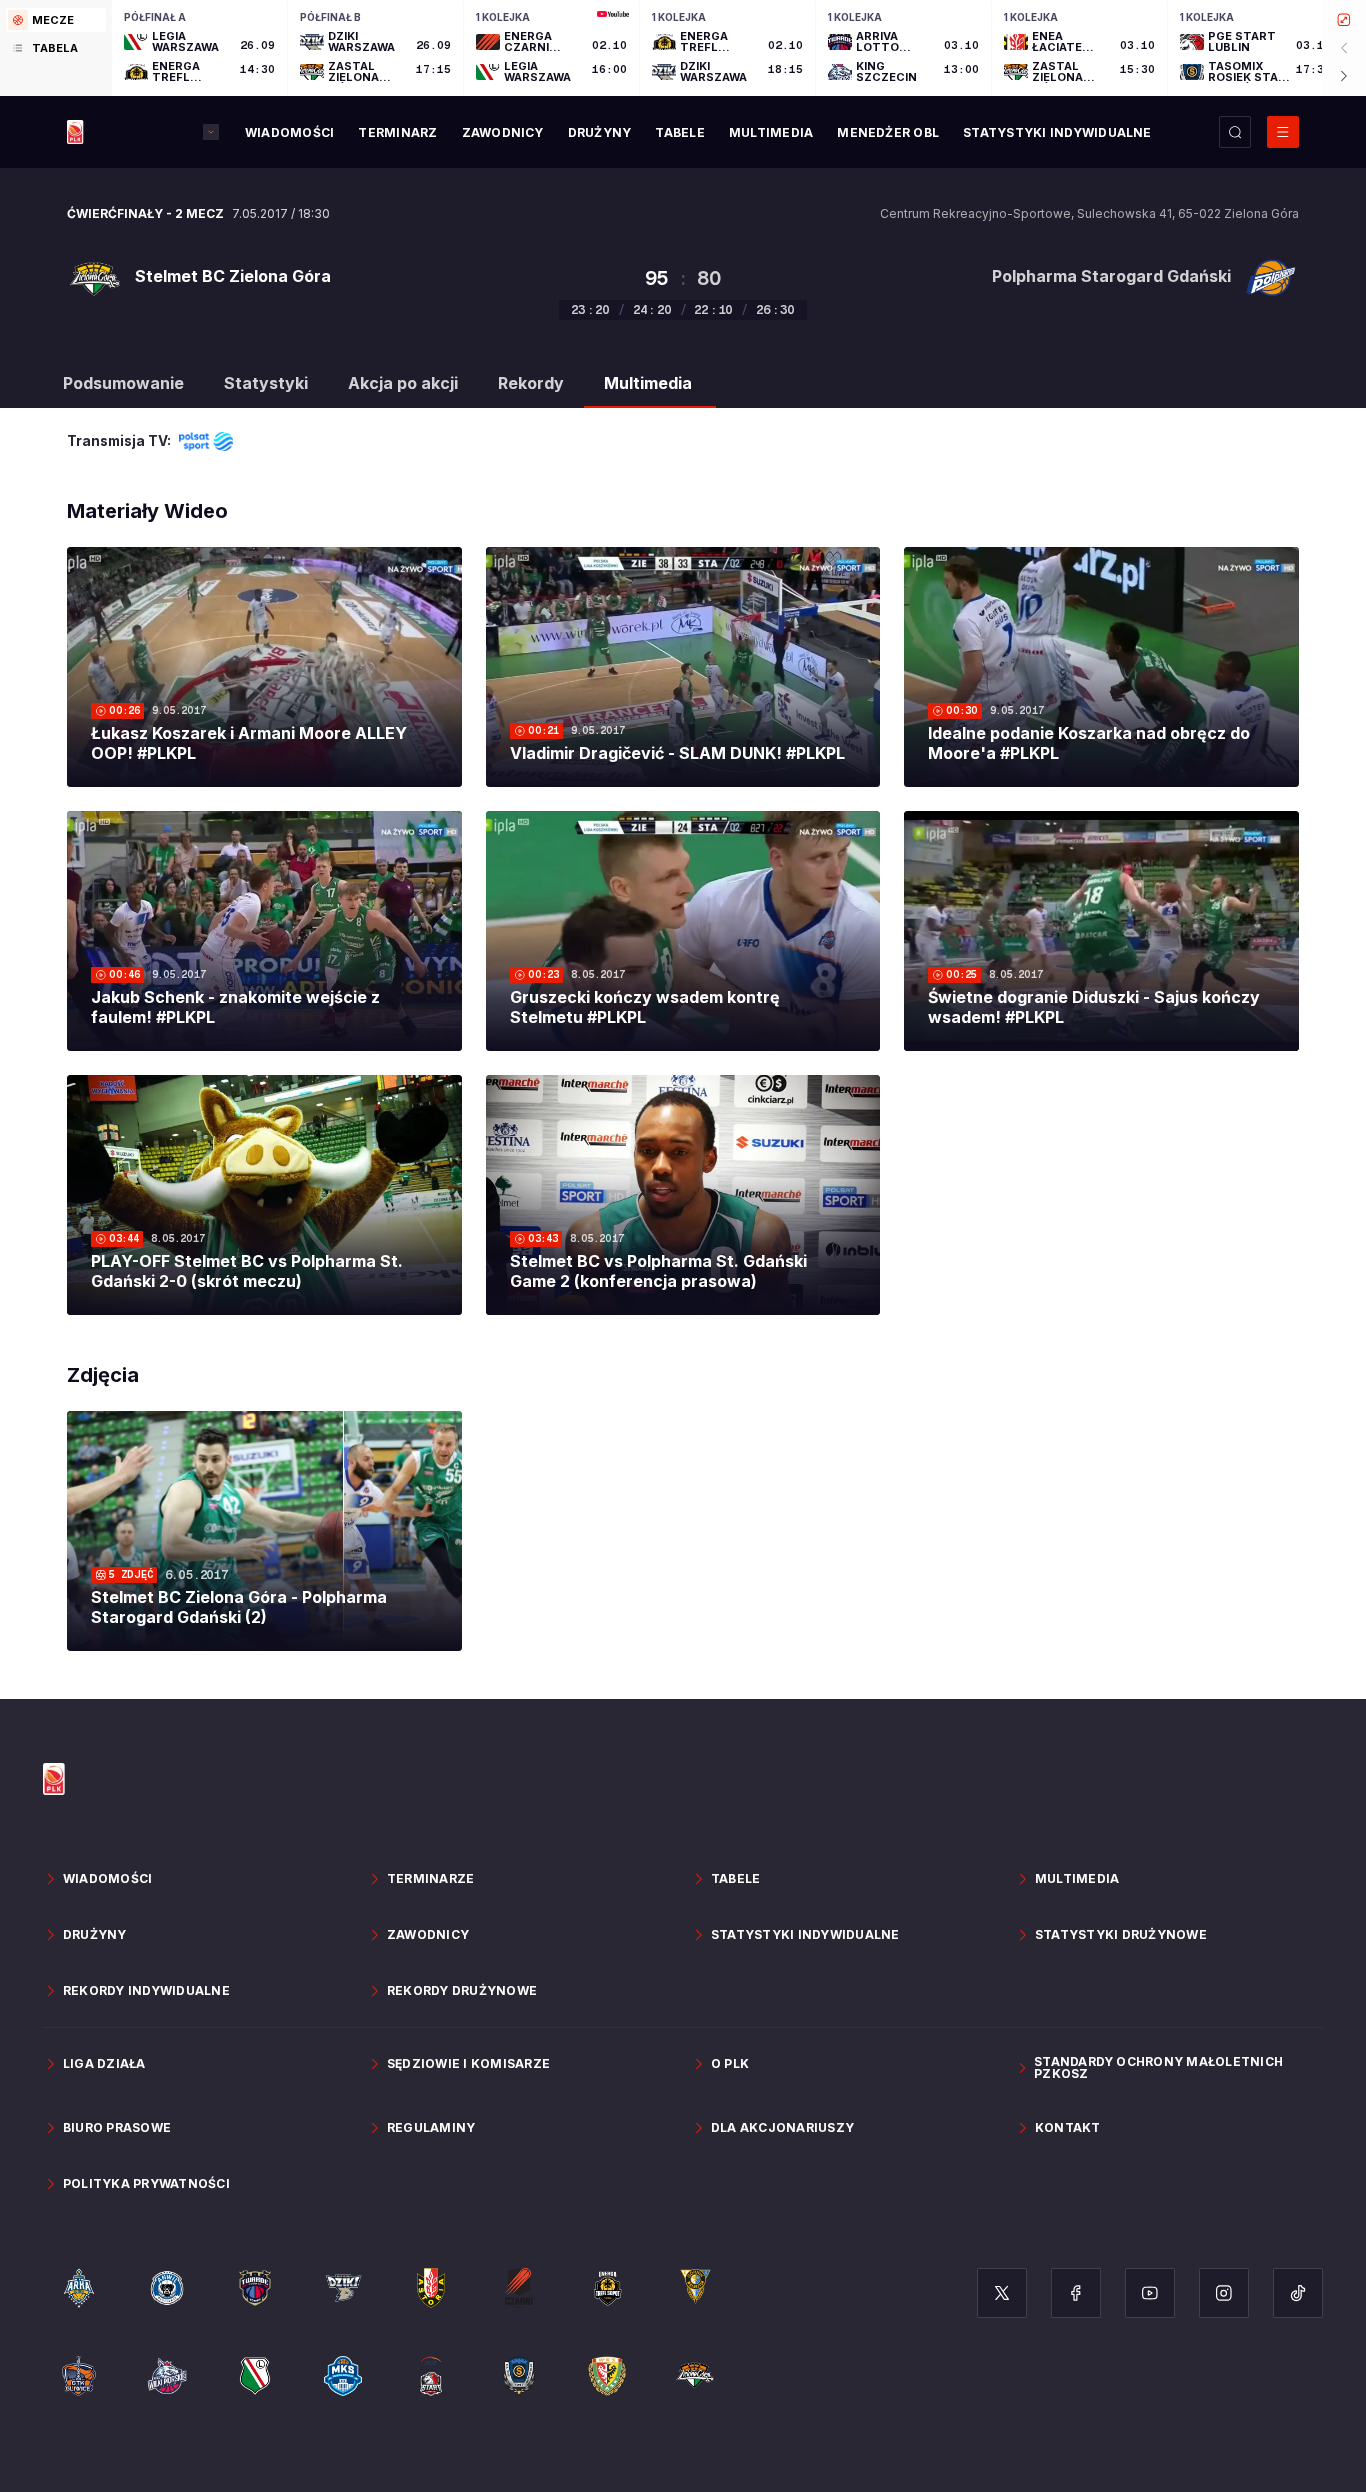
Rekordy (531, 383)
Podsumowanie (123, 383)
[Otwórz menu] (1283, 132)
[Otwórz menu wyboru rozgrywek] (211, 132)
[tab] (56, 20)
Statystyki (266, 383)
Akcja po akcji (403, 383)
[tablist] (56, 48)
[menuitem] (289, 133)
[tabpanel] (739, 48)
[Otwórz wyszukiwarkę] (1235, 132)
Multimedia (648, 383)
